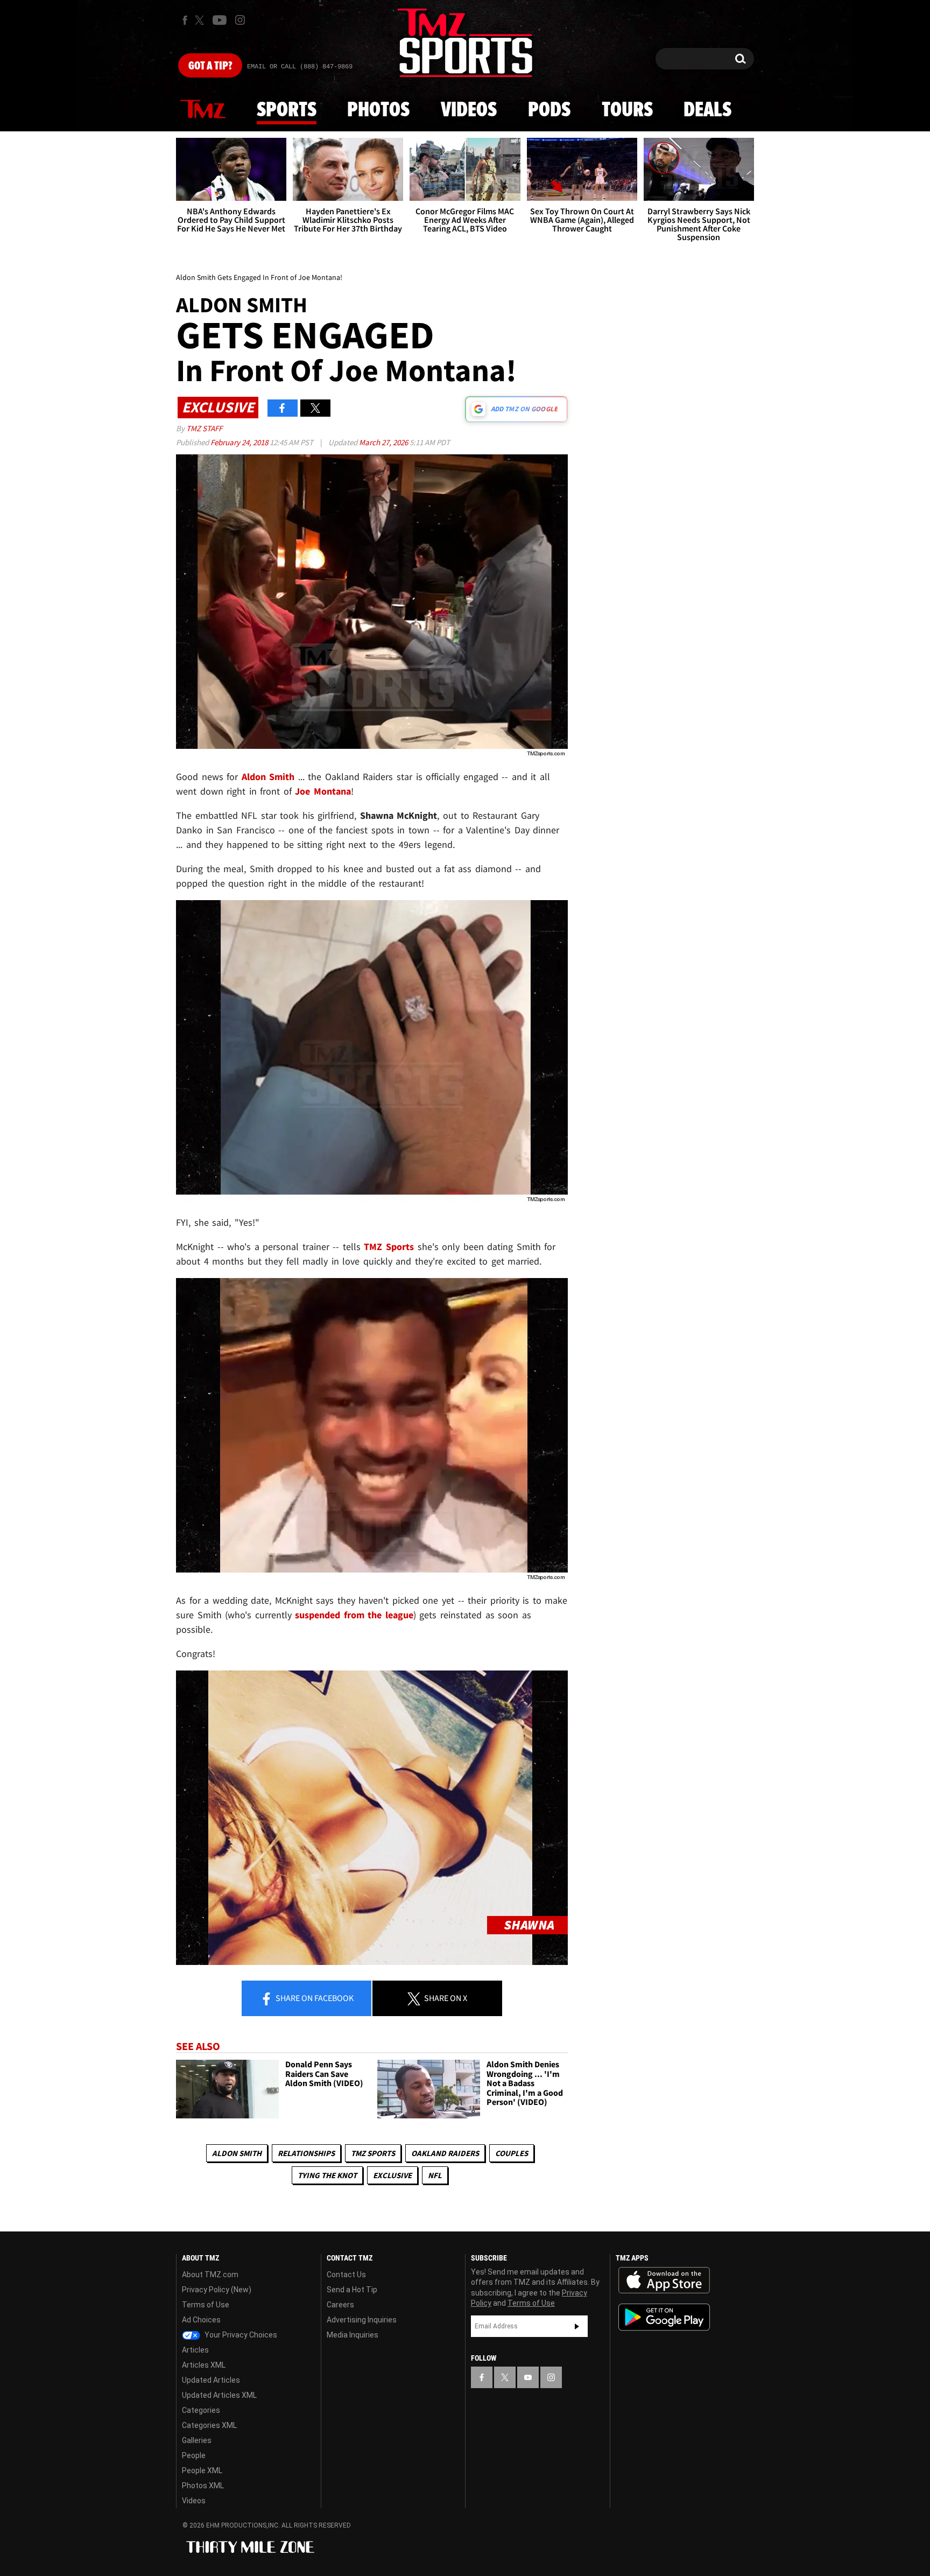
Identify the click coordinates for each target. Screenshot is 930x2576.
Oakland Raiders (445, 2153)
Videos (469, 110)
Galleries (197, 2440)
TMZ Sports (389, 1247)
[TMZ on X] (201, 20)
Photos (378, 110)
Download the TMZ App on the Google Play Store (664, 2317)
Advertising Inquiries (362, 2320)
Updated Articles (211, 2380)
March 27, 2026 (384, 442)
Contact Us (346, 2275)
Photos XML (203, 2486)
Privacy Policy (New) (217, 2290)
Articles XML (204, 2365)
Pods (549, 110)
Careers (340, 2305)
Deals (707, 110)
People (194, 2455)
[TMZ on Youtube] (220, 20)
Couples (512, 2153)
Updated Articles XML (219, 2395)
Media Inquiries (353, 2335)
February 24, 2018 (240, 442)
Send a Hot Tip (352, 2290)
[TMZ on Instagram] (240, 20)
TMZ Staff (204, 428)
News (203, 110)
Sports (287, 110)
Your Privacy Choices (240, 2335)
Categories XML (209, 2425)
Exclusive (392, 2175)
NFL (435, 2175)
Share (314, 1998)
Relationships (306, 2153)
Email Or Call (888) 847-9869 (300, 67)
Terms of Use (206, 2305)
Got (210, 66)
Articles (195, 2350)
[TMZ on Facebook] (185, 20)
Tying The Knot (327, 2175)
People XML (202, 2470)
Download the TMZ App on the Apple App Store (664, 2280)
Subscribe (577, 2326)
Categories (201, 2410)
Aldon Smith (237, 2153)
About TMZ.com (210, 2275)
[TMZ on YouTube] (528, 2377)
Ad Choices (201, 2320)
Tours (627, 110)
